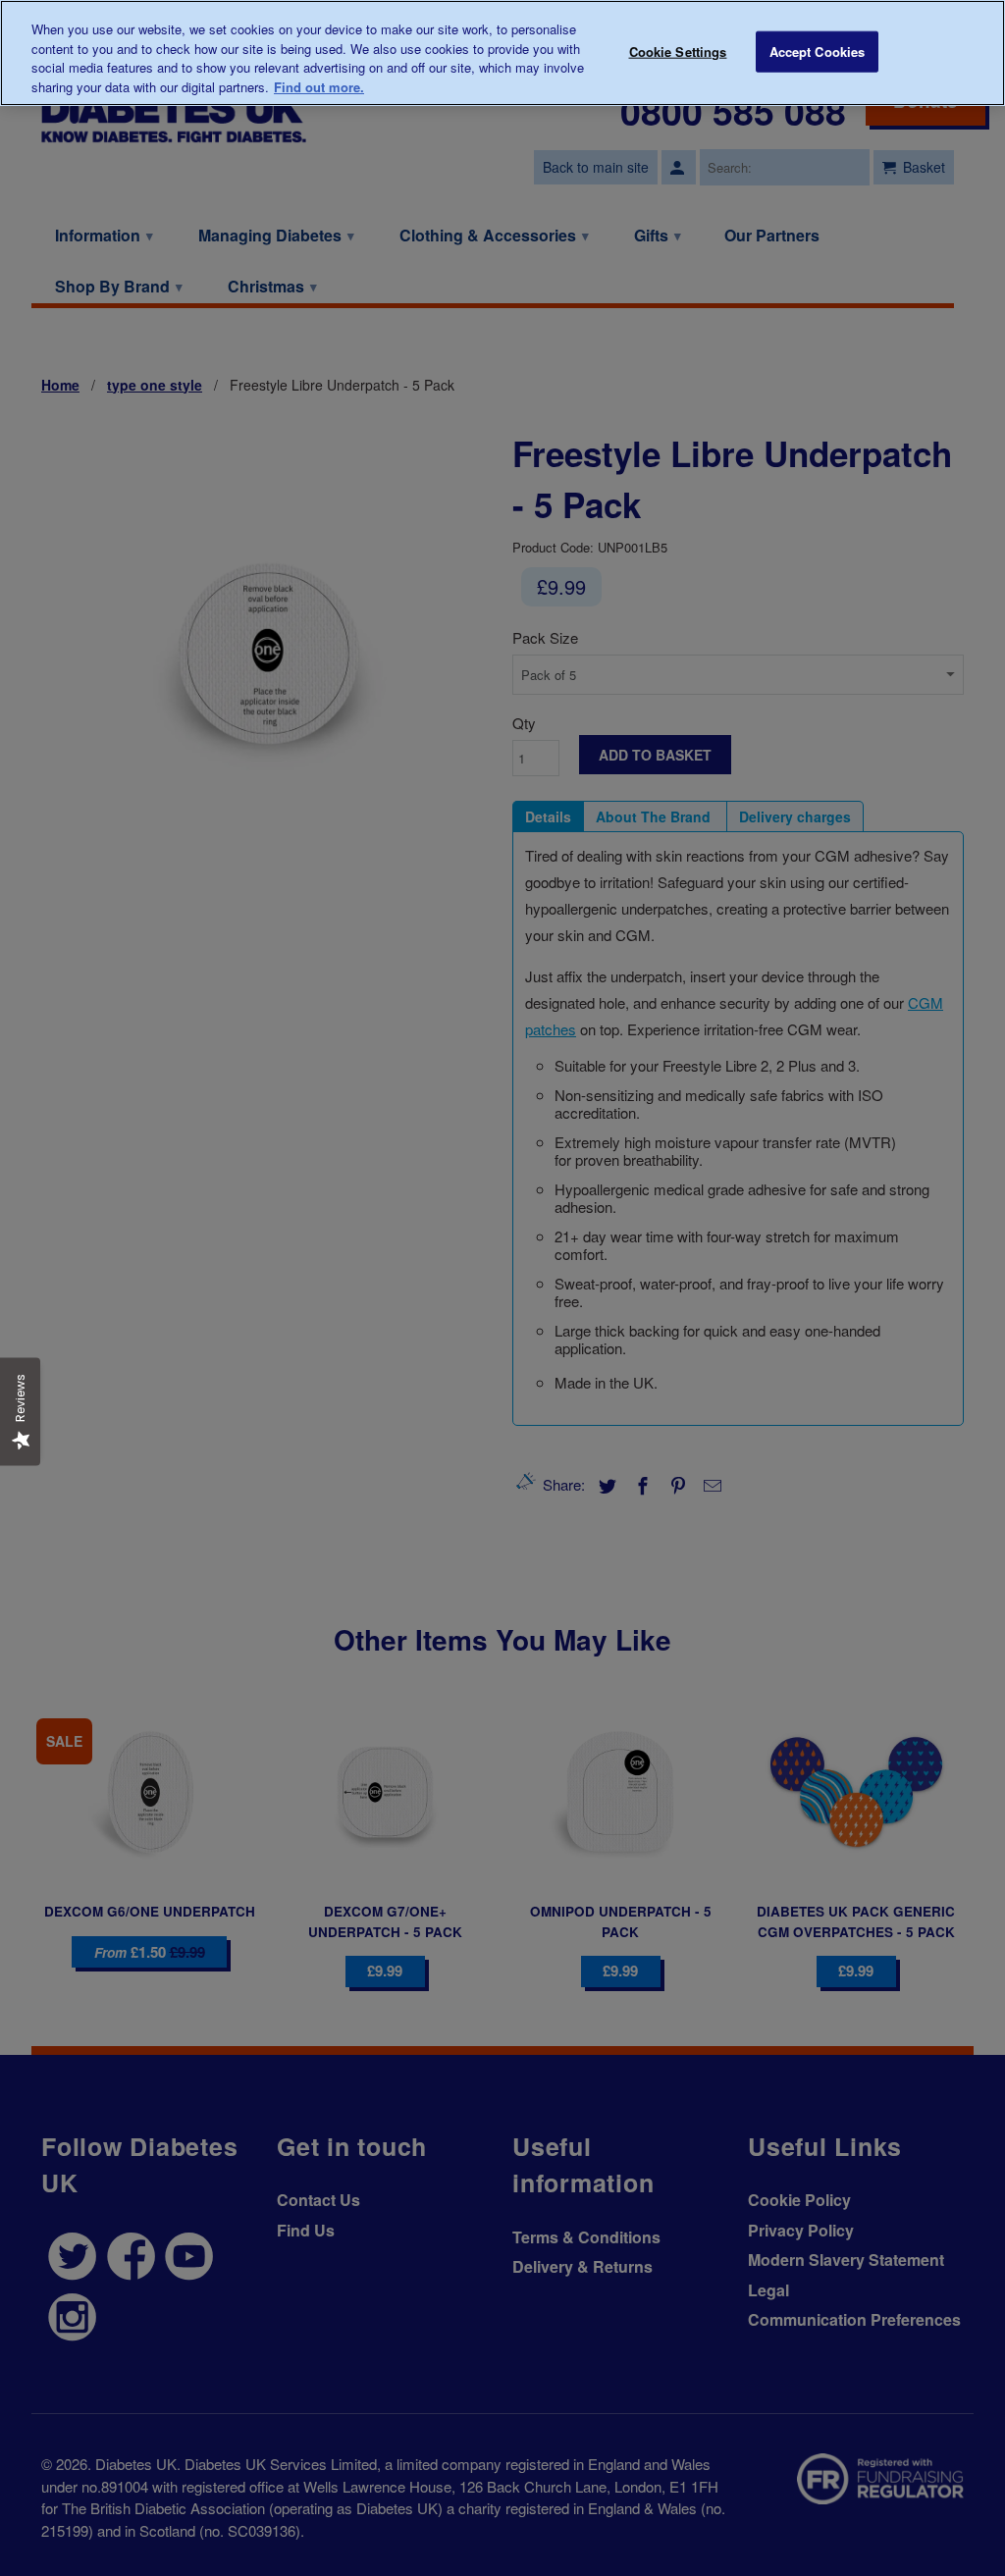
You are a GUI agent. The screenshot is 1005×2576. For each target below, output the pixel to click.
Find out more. (319, 87)
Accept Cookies (818, 52)
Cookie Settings (678, 52)
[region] (502, 53)
